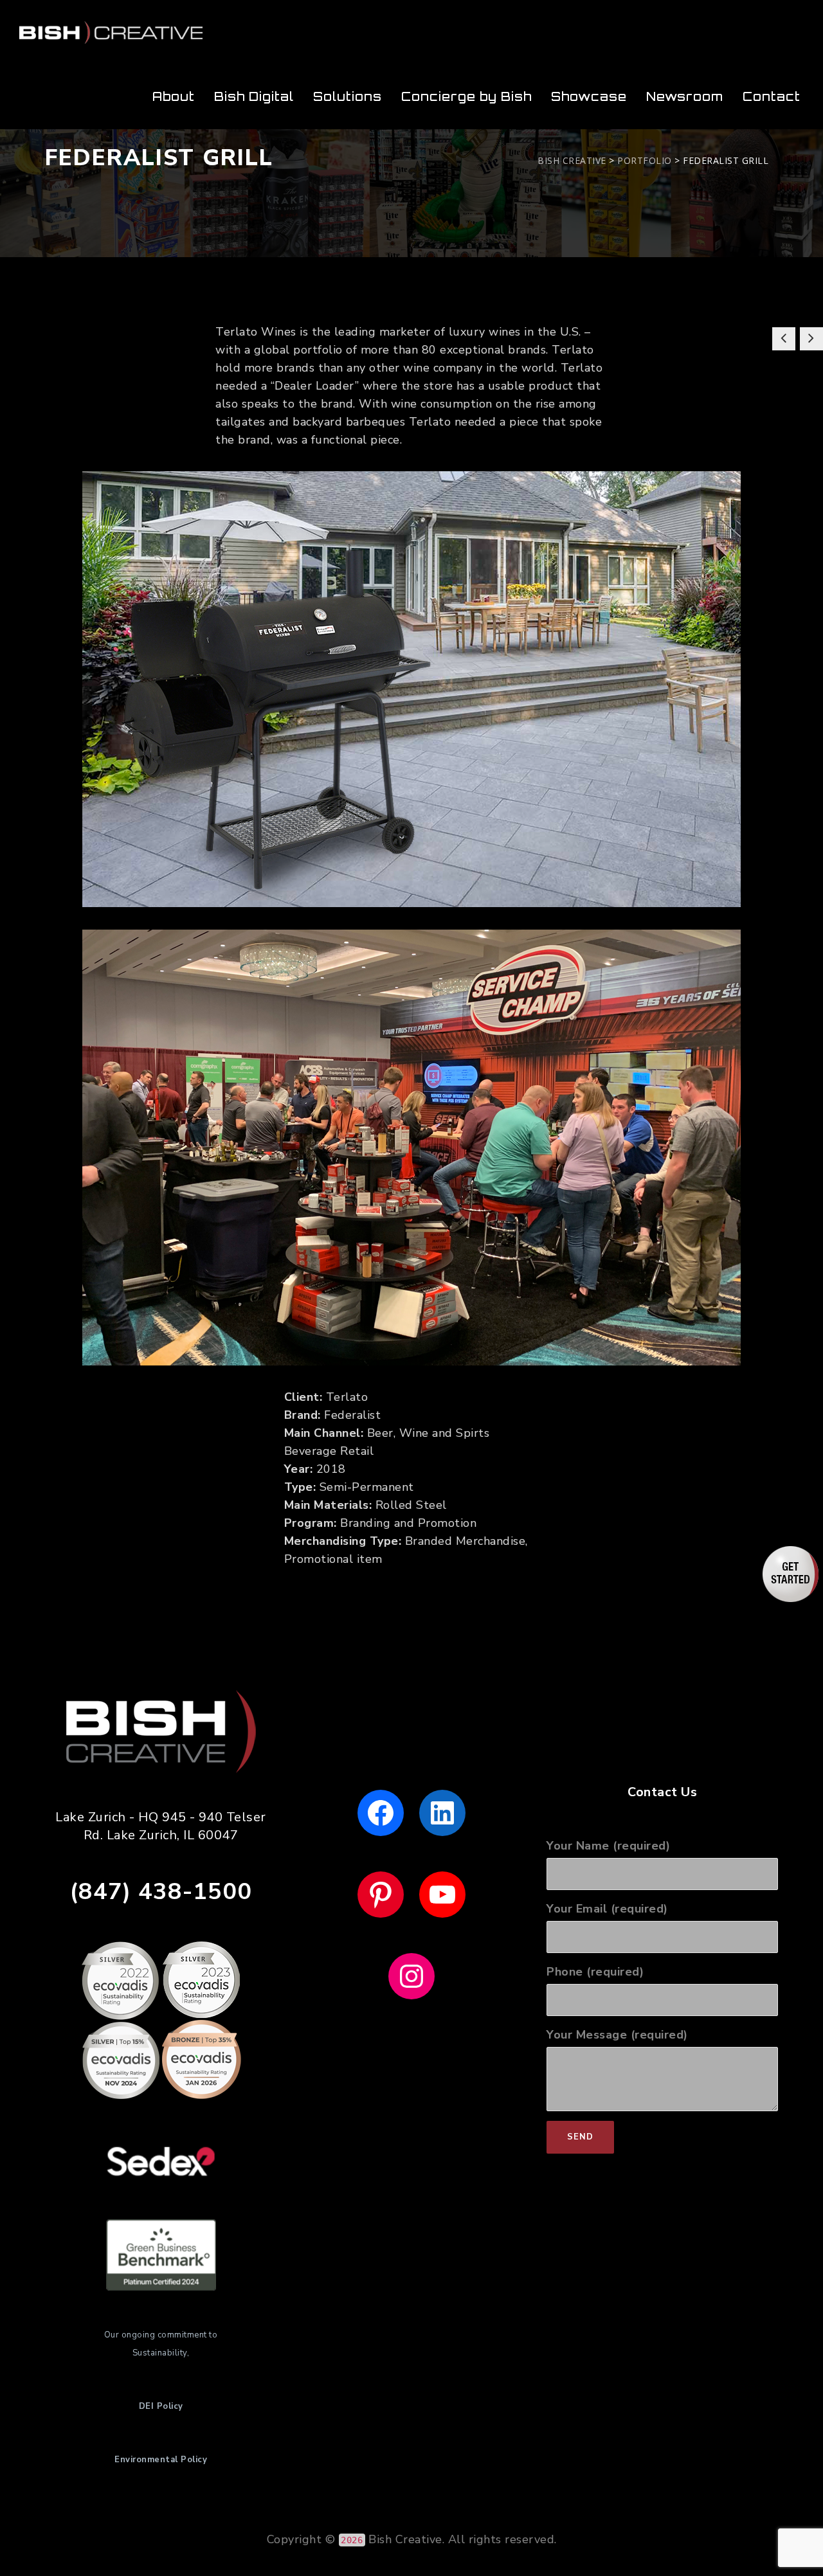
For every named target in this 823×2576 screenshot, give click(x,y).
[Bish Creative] (111, 32)
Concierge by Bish (466, 96)
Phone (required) (595, 1972)
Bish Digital (254, 96)
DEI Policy (161, 2406)
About (174, 96)
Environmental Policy (161, 2460)
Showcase (589, 96)
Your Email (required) (607, 1909)
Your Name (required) (608, 1846)
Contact (772, 96)
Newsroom (685, 96)
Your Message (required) (617, 2035)
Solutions (348, 96)
